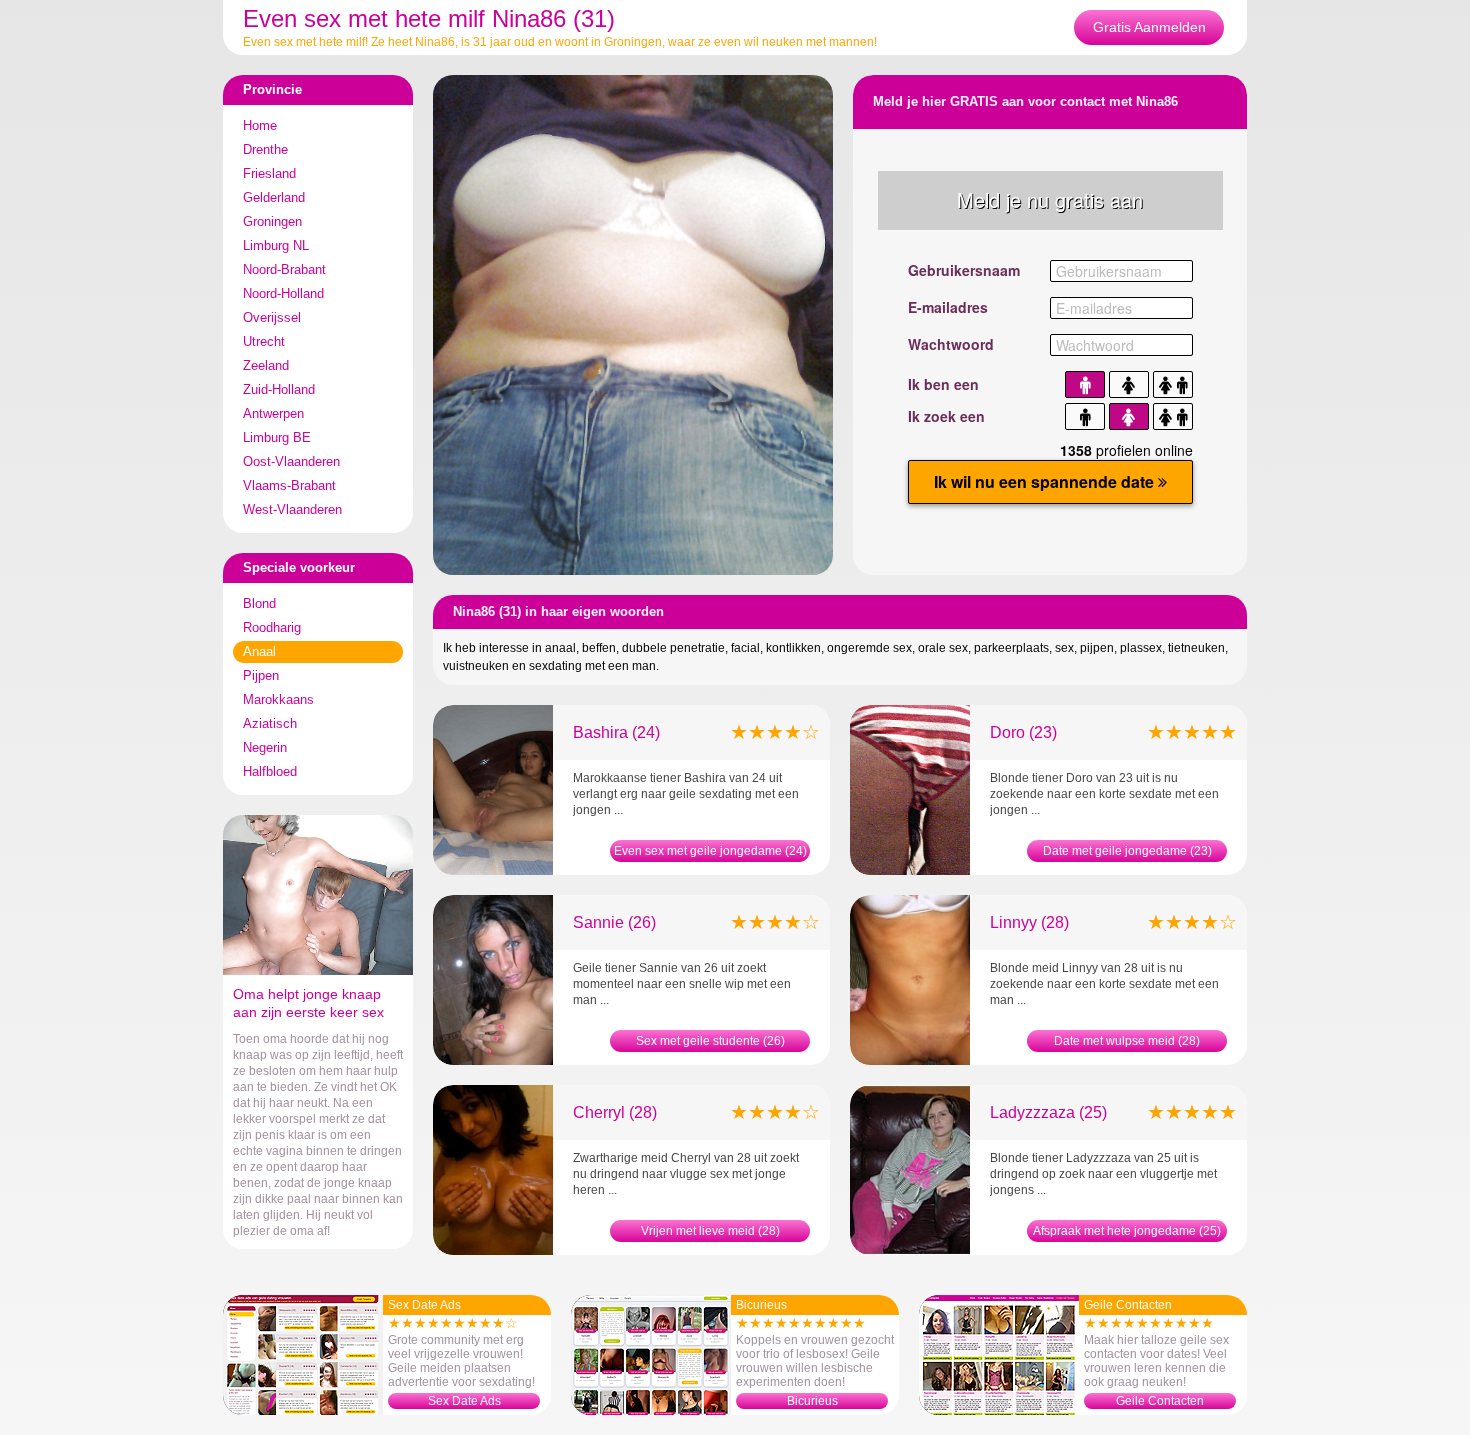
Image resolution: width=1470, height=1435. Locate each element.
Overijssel (272, 317)
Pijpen (261, 675)
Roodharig (272, 627)
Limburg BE (277, 437)
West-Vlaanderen (292, 509)
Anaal (259, 651)
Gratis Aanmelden (1149, 27)
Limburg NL (276, 245)
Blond (259, 603)
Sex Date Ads (464, 1401)
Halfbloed (270, 771)
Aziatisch (270, 723)
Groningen (272, 221)
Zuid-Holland (279, 389)
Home (260, 125)
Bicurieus (812, 1401)
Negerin (265, 747)
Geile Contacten (1160, 1401)
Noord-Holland (283, 293)
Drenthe (265, 149)
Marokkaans (278, 699)
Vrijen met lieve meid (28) (710, 1231)
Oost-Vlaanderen (291, 461)
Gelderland (274, 197)
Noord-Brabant (284, 269)
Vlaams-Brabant (289, 485)
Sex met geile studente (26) (710, 1041)
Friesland (269, 173)
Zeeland (266, 365)
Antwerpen (273, 413)
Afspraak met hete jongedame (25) (1127, 1231)
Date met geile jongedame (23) (1127, 851)
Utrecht (264, 341)
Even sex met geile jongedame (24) (710, 851)
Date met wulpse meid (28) (1127, 1041)
